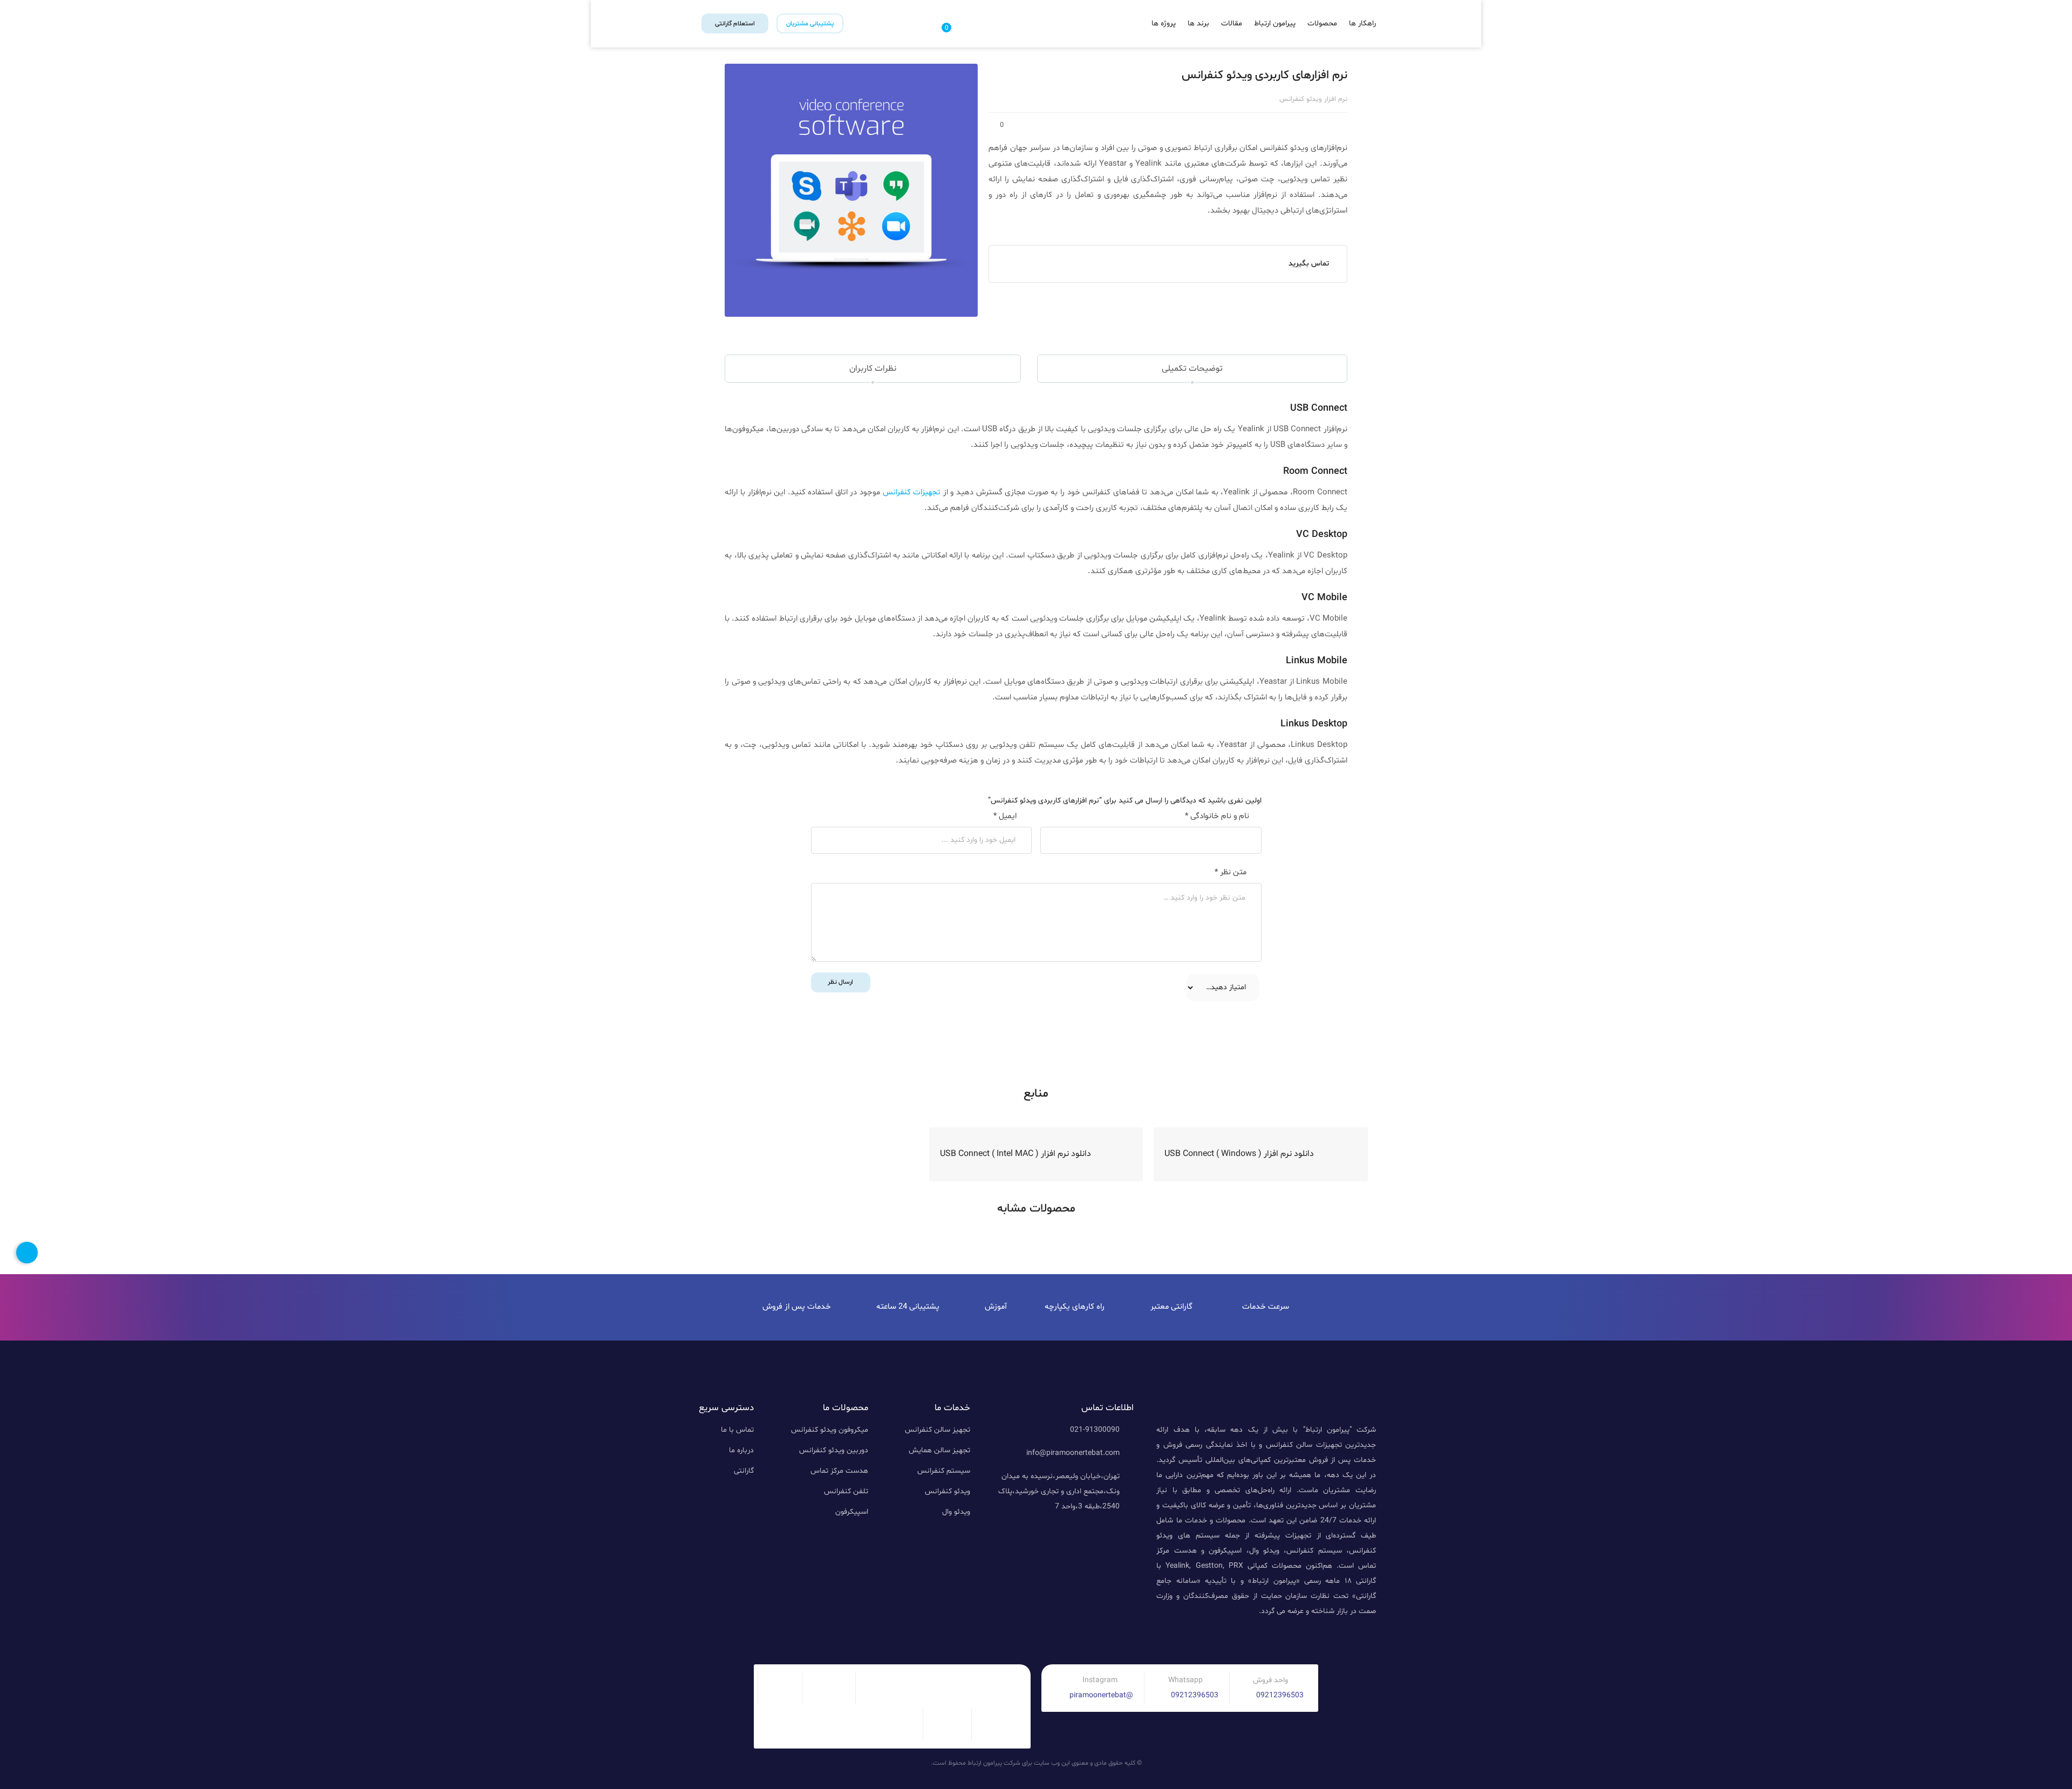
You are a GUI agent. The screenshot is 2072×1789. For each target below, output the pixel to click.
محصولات (1322, 23)
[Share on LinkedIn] (1066, 233)
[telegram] (1037, 233)
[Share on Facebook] (1008, 233)
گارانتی (744, 1471)
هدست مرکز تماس (839, 1471)
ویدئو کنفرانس (948, 1491)
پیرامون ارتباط (1275, 23)
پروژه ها (1164, 23)
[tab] (1192, 369)
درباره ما (741, 1450)
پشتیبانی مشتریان (810, 24)
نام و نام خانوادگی (1217, 816)
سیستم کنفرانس (944, 1471)
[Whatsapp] (1274, 1639)
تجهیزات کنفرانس (912, 492)
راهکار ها (1362, 23)
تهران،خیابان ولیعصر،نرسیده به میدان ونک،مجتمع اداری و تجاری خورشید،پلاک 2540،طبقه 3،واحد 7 (1059, 1491)
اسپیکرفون (852, 1512)
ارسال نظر (840, 982)
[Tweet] (1022, 233)
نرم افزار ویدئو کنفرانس (1313, 99)
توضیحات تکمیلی (1192, 369)
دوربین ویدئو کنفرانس (834, 1450)
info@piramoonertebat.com (1073, 1453)
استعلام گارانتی (735, 24)
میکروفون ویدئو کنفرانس (830, 1430)
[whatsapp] (1051, 233)
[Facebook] (1251, 1639)
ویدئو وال (956, 1512)
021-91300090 (1095, 1430)
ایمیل (1005, 816)
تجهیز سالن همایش (939, 1450)
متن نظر (1231, 872)
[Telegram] (1342, 1639)
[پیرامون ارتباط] (1036, 29)
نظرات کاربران (873, 369)
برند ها (1198, 23)
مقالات (1232, 23)
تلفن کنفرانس (846, 1491)
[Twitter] (1319, 1639)
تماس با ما (737, 1430)
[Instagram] (1297, 1639)
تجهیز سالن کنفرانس (938, 1430)
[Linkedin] (1365, 1639)
